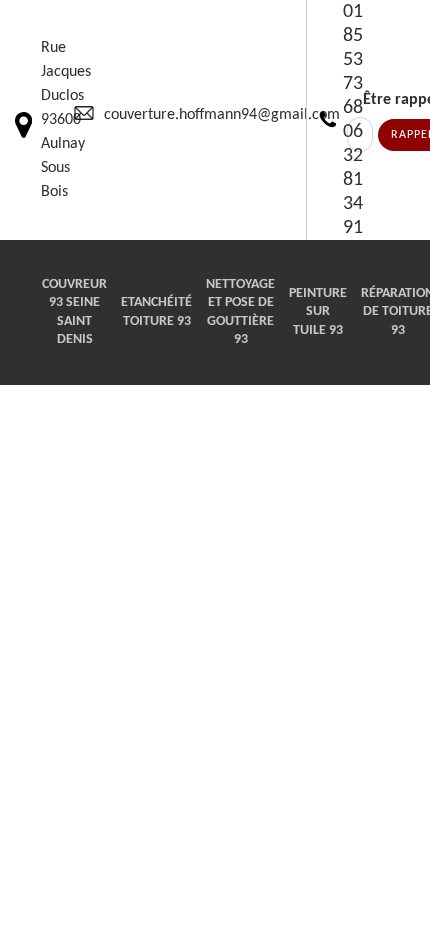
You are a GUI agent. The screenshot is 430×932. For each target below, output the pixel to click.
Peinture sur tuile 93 (318, 311)
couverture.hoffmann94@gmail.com (222, 115)
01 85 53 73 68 (353, 60)
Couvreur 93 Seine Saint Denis (74, 312)
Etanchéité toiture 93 (156, 311)
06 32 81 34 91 (353, 180)
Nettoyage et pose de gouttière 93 (240, 312)
